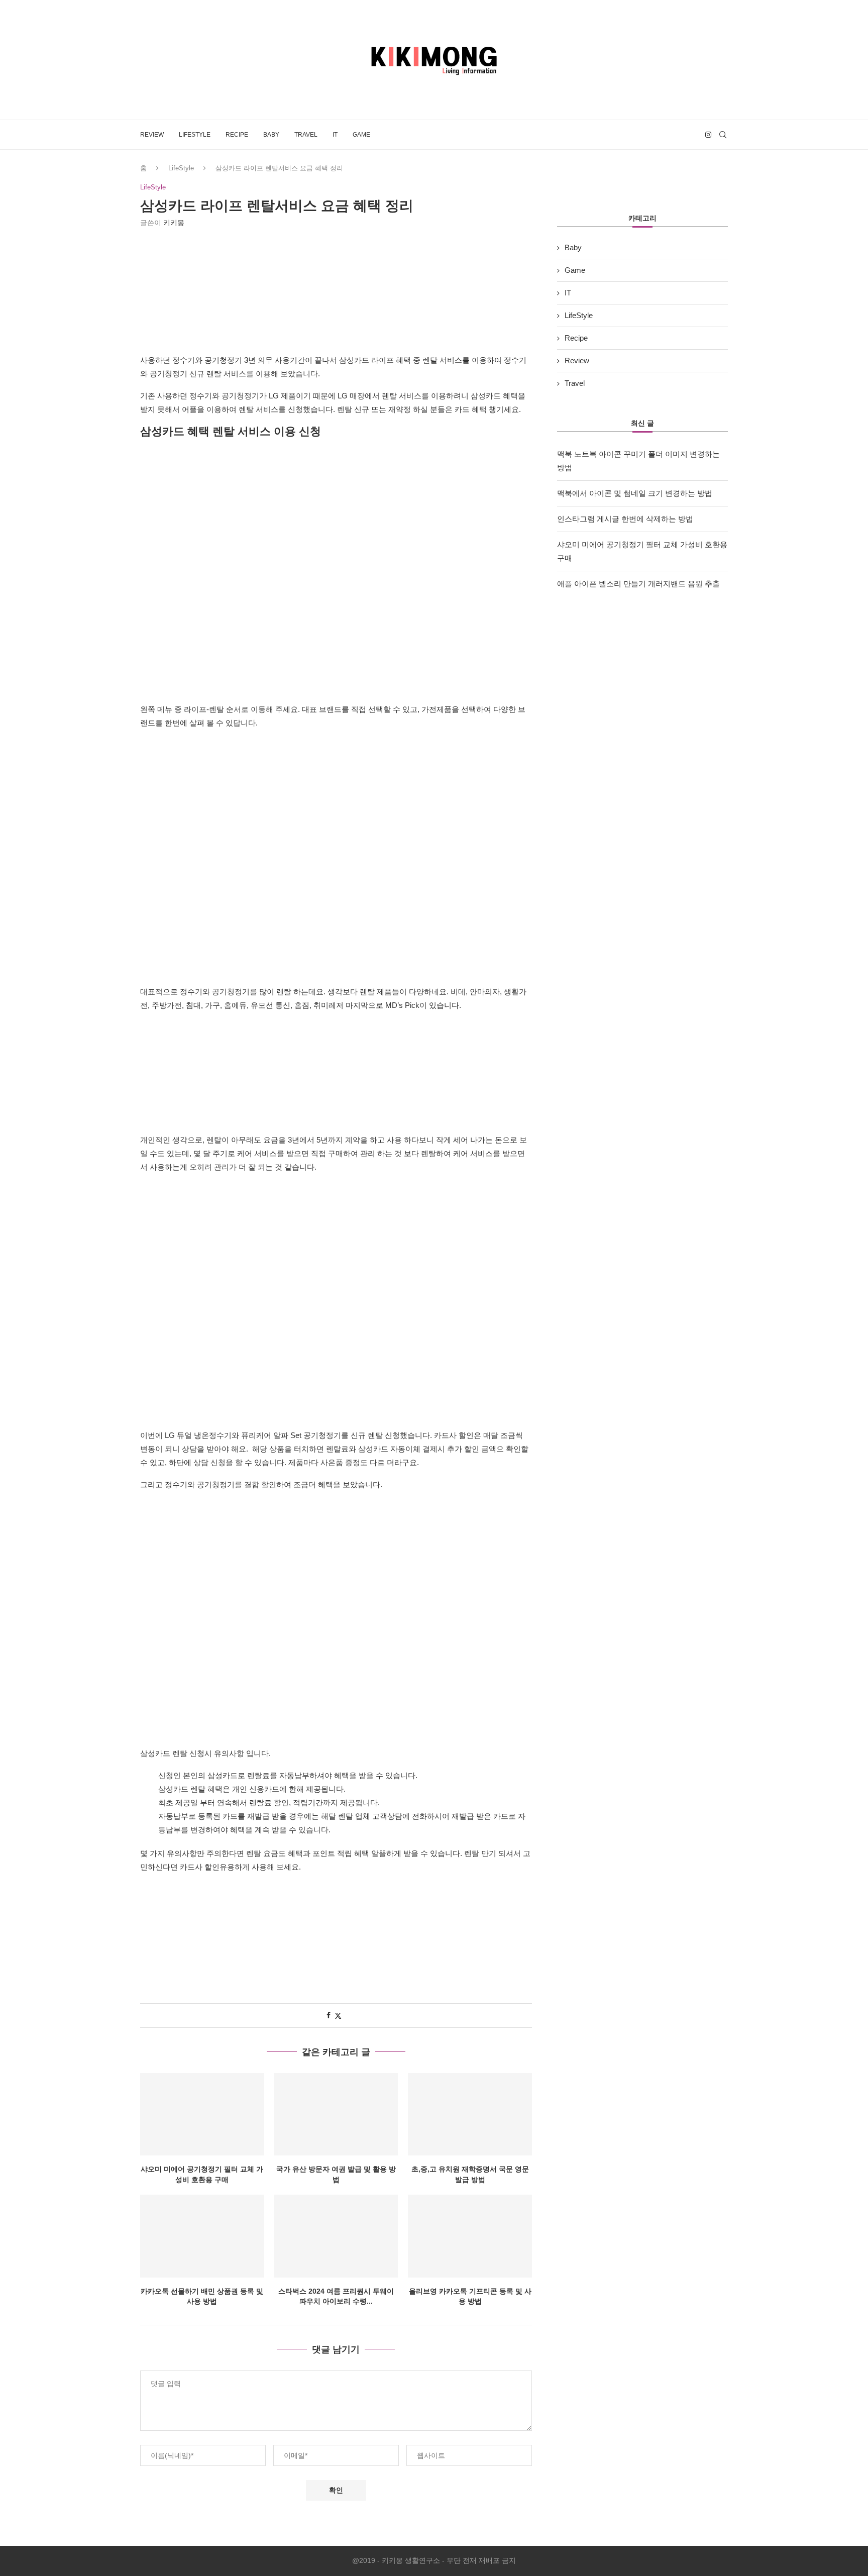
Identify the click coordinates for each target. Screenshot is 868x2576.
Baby (271, 135)
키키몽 (174, 223)
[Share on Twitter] (338, 2016)
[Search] (723, 135)
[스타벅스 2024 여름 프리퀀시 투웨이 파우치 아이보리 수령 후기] (336, 2236)
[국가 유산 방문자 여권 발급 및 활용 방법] (336, 2114)
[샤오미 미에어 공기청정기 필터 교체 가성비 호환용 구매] (202, 2114)
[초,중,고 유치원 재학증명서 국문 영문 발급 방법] (470, 2114)
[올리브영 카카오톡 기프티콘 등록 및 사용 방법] (470, 2236)
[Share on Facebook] (329, 2015)
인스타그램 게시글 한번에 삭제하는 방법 (625, 519)
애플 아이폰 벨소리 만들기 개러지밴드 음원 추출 (638, 584)
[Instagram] (708, 135)
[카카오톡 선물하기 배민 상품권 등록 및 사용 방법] (202, 2236)
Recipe (237, 135)
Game (361, 135)
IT (335, 135)
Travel (306, 135)
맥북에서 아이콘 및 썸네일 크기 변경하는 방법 (635, 493)
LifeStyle (195, 135)
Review (152, 135)
